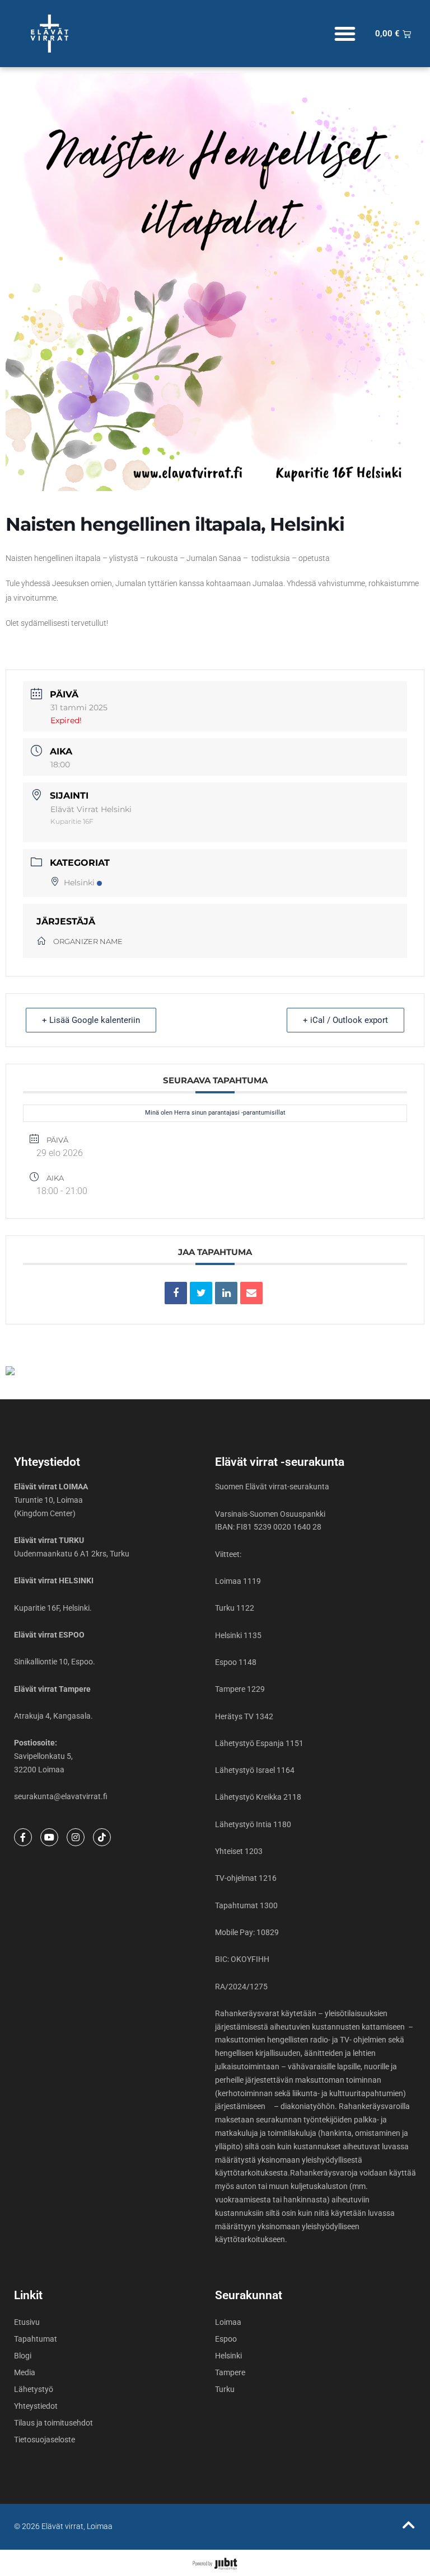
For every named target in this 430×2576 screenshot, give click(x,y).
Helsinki (79, 883)
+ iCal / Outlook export (345, 1020)
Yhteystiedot (36, 2406)
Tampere (230, 2372)
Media (25, 2372)
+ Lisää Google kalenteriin (91, 1020)
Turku (225, 2389)
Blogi (23, 2356)
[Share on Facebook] (176, 1293)
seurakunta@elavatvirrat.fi (61, 1796)
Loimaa (228, 2322)
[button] (345, 34)
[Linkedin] (226, 1293)
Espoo (226, 2339)
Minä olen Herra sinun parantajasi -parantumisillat (215, 1113)
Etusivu (27, 2322)
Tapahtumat (36, 2339)
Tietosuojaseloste (45, 2440)
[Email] (251, 1293)
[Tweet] (201, 1293)
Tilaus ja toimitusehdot (53, 2423)
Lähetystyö (34, 2389)
